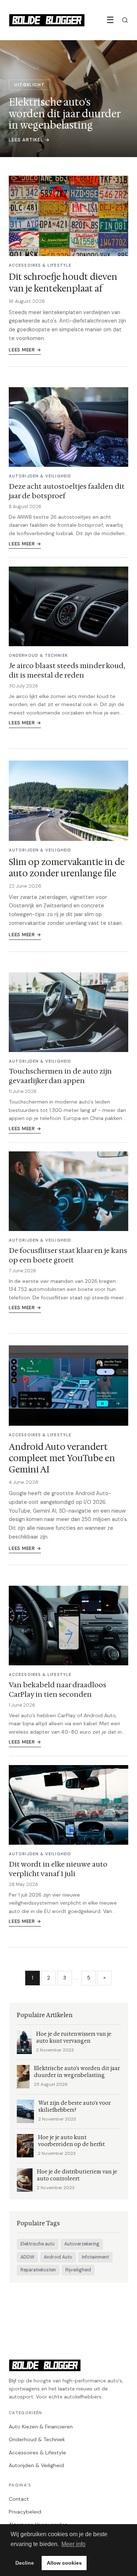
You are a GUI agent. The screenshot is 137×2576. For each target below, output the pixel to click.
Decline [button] (25, 2563)
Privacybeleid (25, 2512)
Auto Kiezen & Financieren (41, 2427)
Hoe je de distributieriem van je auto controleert (77, 2175)
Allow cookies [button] (64, 2563)
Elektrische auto (38, 2244)
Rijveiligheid (78, 2270)
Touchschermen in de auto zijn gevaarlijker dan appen (60, 1076)
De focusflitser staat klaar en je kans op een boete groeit (68, 1255)
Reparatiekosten (38, 2270)
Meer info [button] (73, 2544)
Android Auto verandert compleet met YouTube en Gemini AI (62, 1458)
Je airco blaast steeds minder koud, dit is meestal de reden (67, 670)
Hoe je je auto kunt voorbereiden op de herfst (71, 2141)
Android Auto (58, 2257)
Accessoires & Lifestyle (37, 2453)
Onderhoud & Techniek (37, 2439)
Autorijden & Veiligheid (36, 2465)
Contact (19, 2499)
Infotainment (95, 2257)
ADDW (27, 2257)
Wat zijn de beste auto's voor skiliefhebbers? (75, 2107)
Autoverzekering (82, 2244)
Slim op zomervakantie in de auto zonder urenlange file (67, 868)
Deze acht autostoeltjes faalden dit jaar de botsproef (67, 491)
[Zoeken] (125, 20)
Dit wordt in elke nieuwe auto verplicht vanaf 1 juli (58, 1869)
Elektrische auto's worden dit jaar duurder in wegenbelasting (77, 2072)
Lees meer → (25, 350)
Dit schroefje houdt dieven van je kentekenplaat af (63, 283)
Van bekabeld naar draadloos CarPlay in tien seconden (58, 1689)
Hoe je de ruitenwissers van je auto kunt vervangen (74, 2038)
